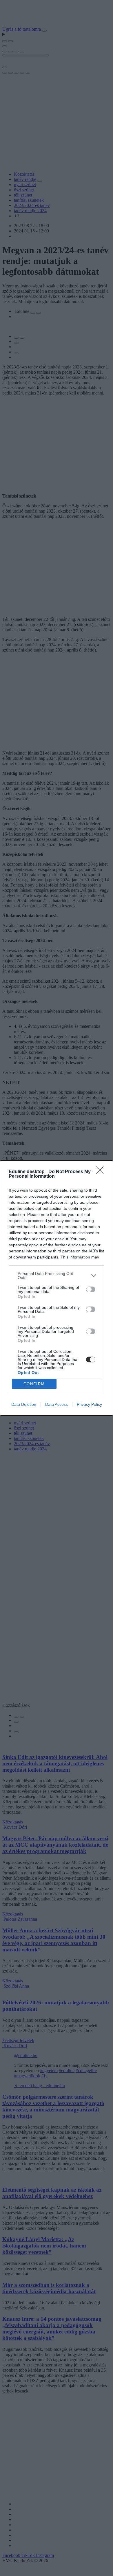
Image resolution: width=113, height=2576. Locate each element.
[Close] (102, 1172)
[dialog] (57, 1288)
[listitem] (57, 1276)
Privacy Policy (89, 1404)
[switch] (91, 1289)
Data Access (57, 1404)
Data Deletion (24, 1404)
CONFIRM (34, 1384)
